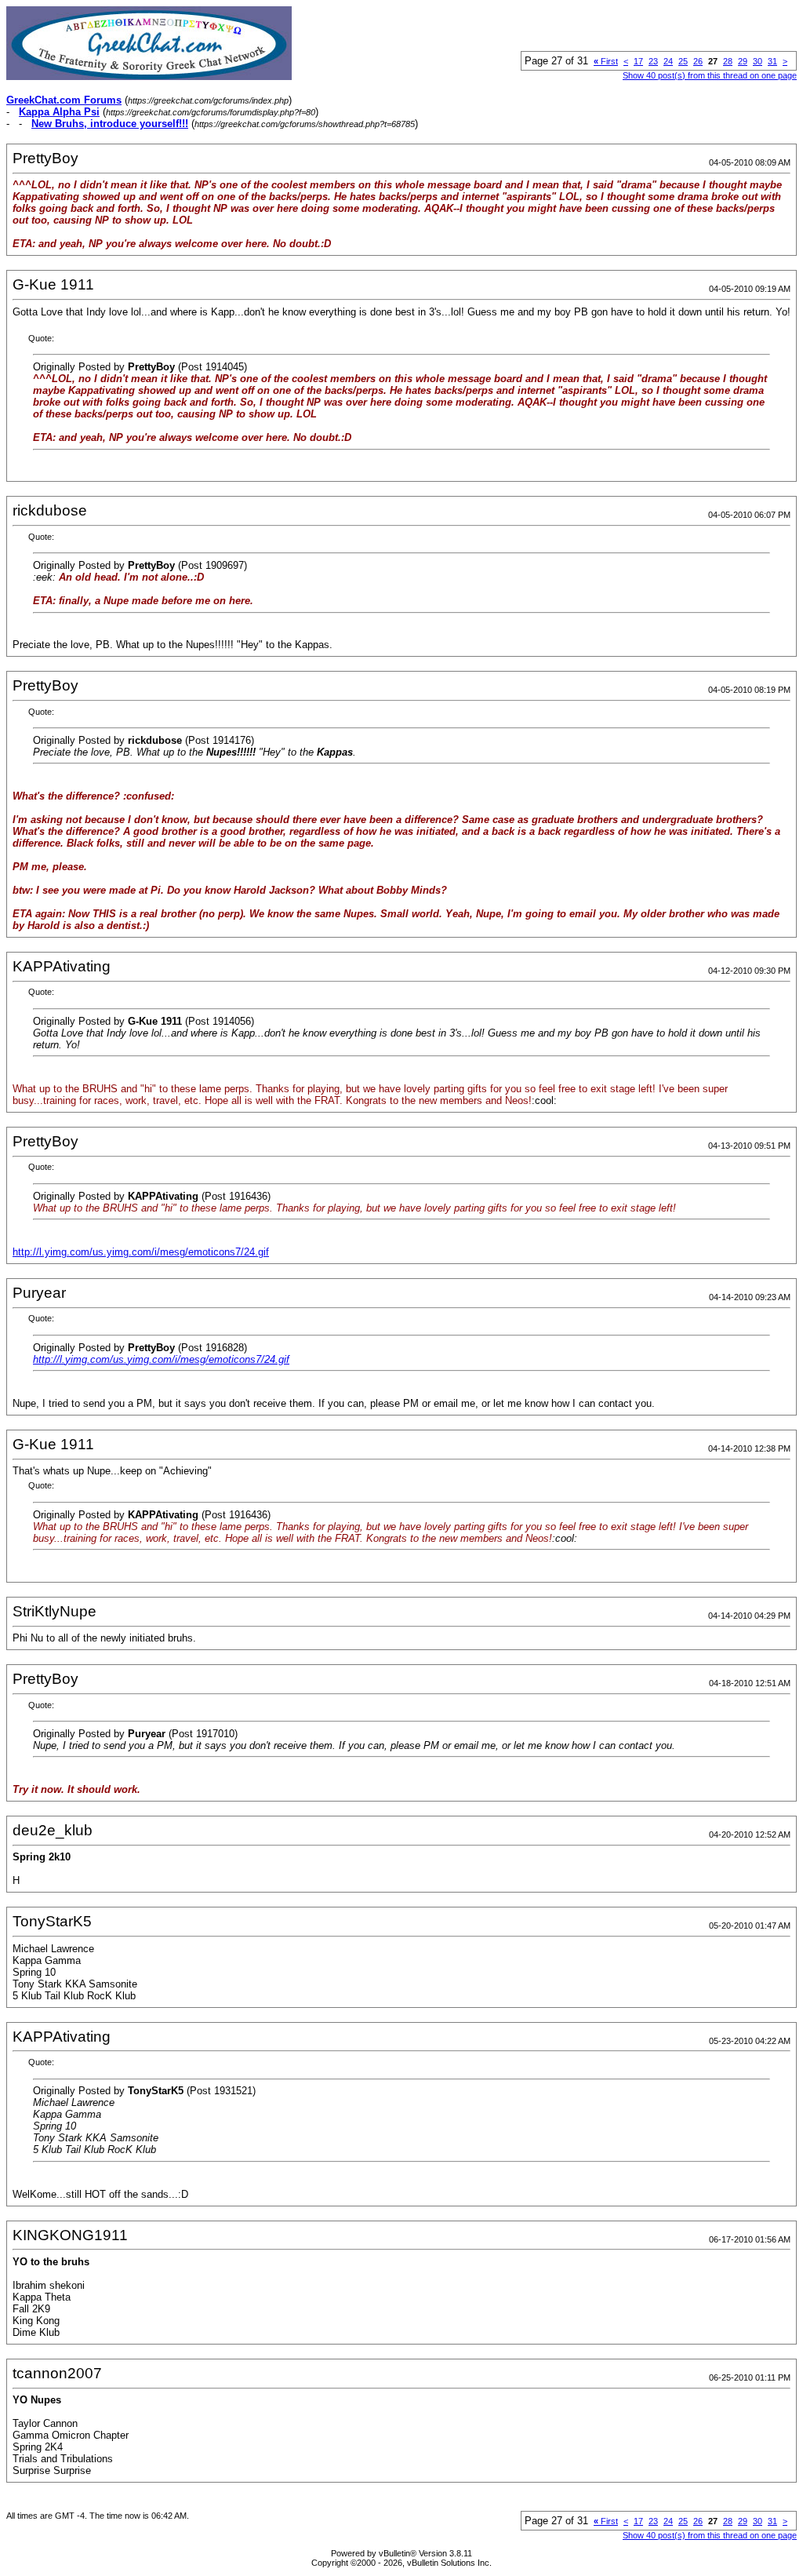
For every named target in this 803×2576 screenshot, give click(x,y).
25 (683, 61)
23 (653, 61)
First (606, 61)
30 (758, 61)
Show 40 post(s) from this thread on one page (710, 75)
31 (772, 61)
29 (743, 61)
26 (698, 61)
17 (638, 61)
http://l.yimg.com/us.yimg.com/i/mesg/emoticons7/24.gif (141, 1252)
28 (728, 61)
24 (668, 61)
